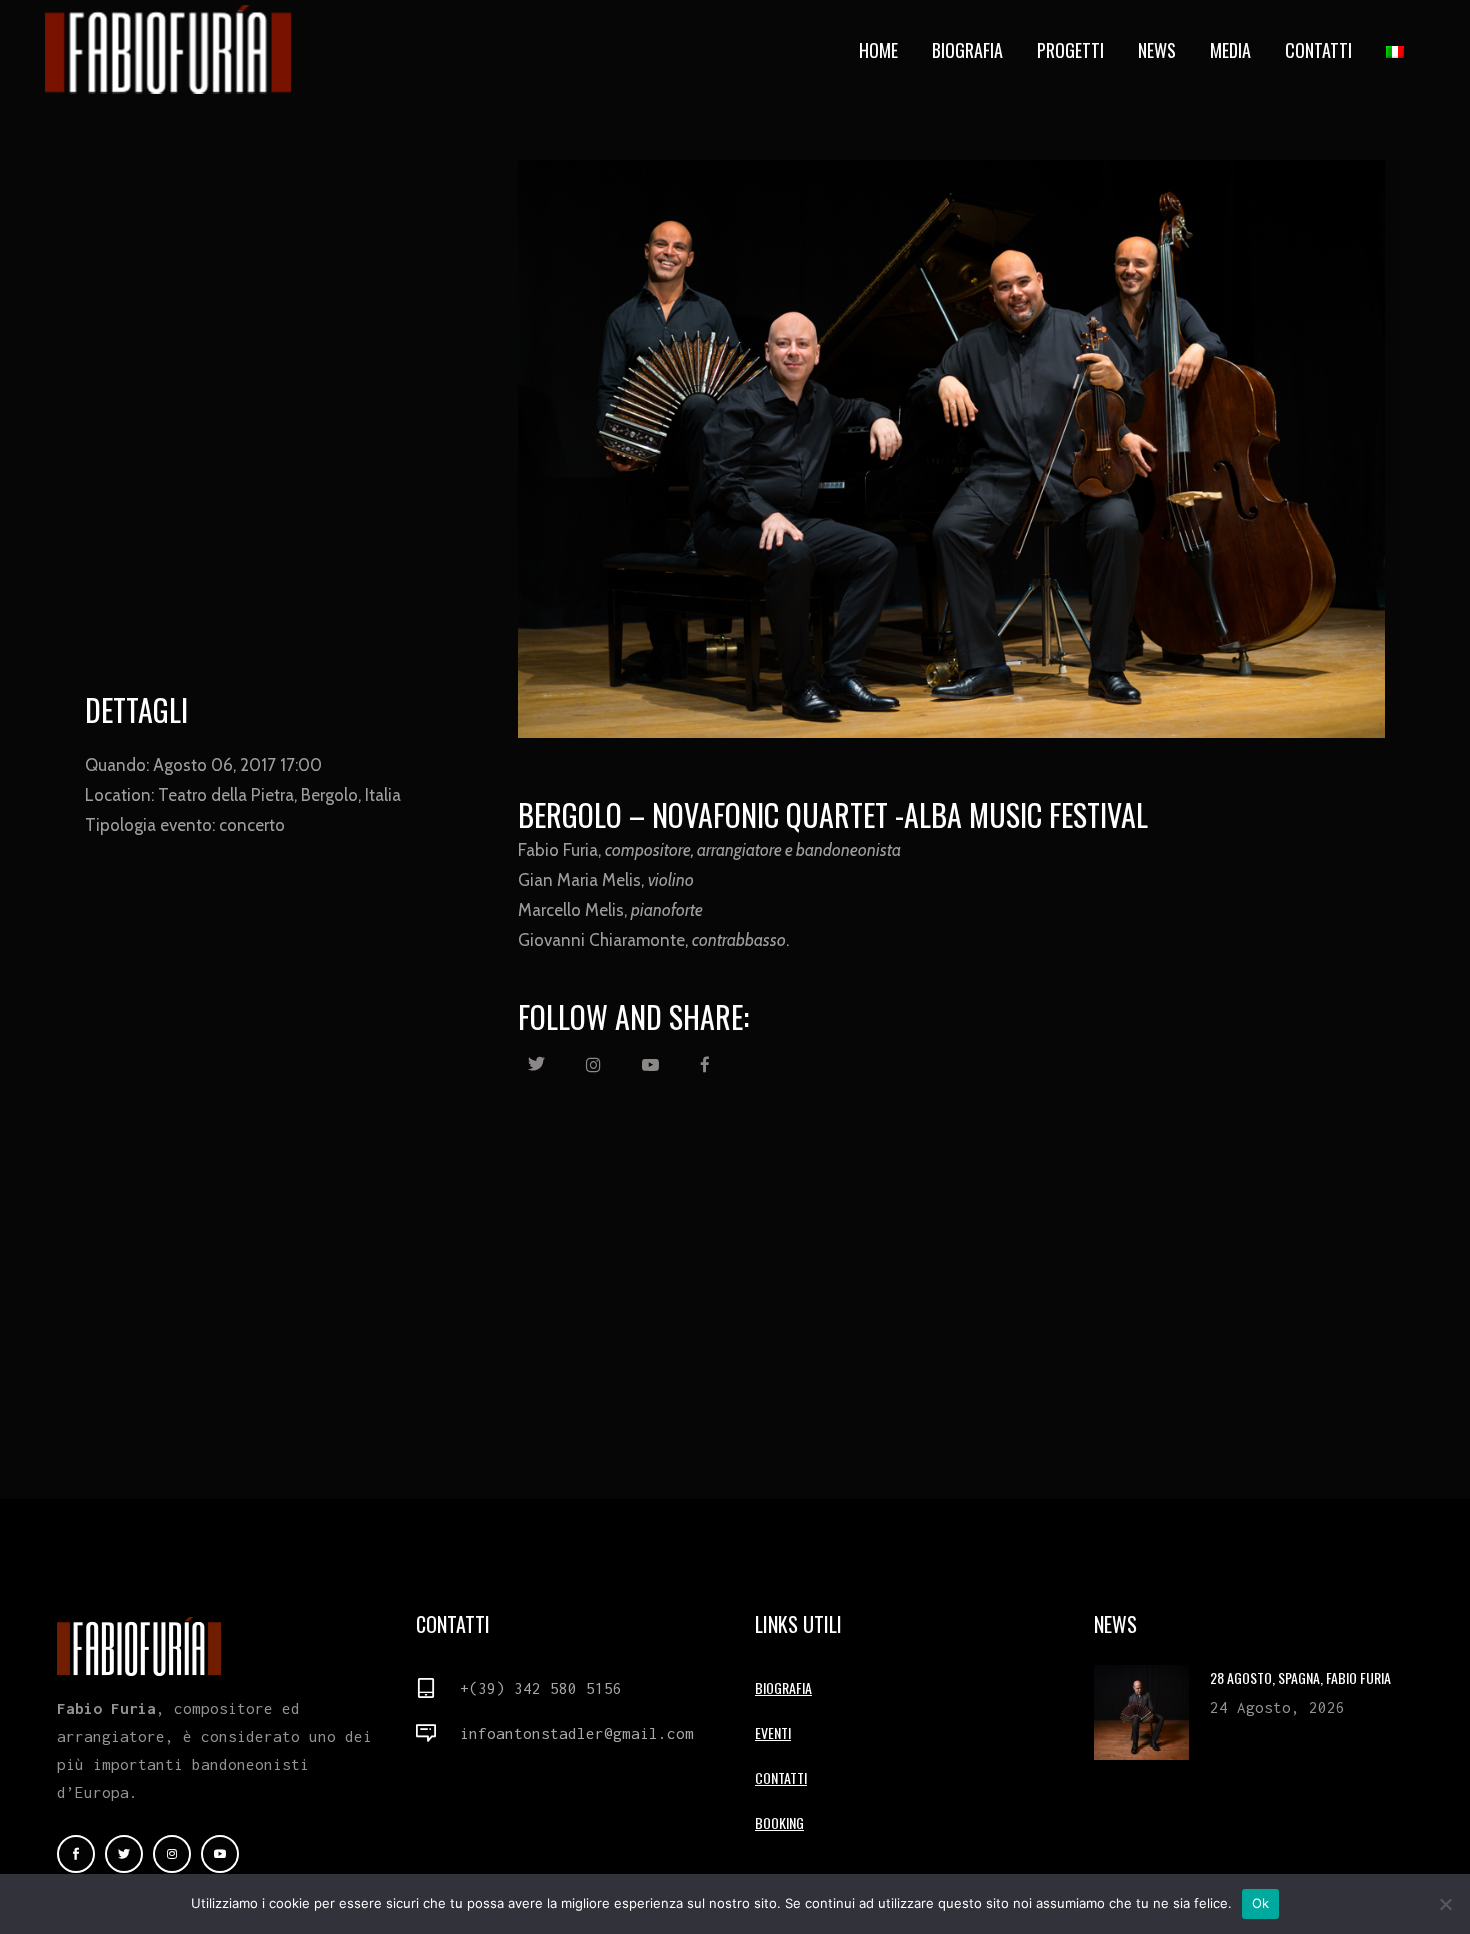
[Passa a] (1397, 50)
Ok (1261, 1903)
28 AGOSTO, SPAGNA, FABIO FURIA (1300, 1677)
